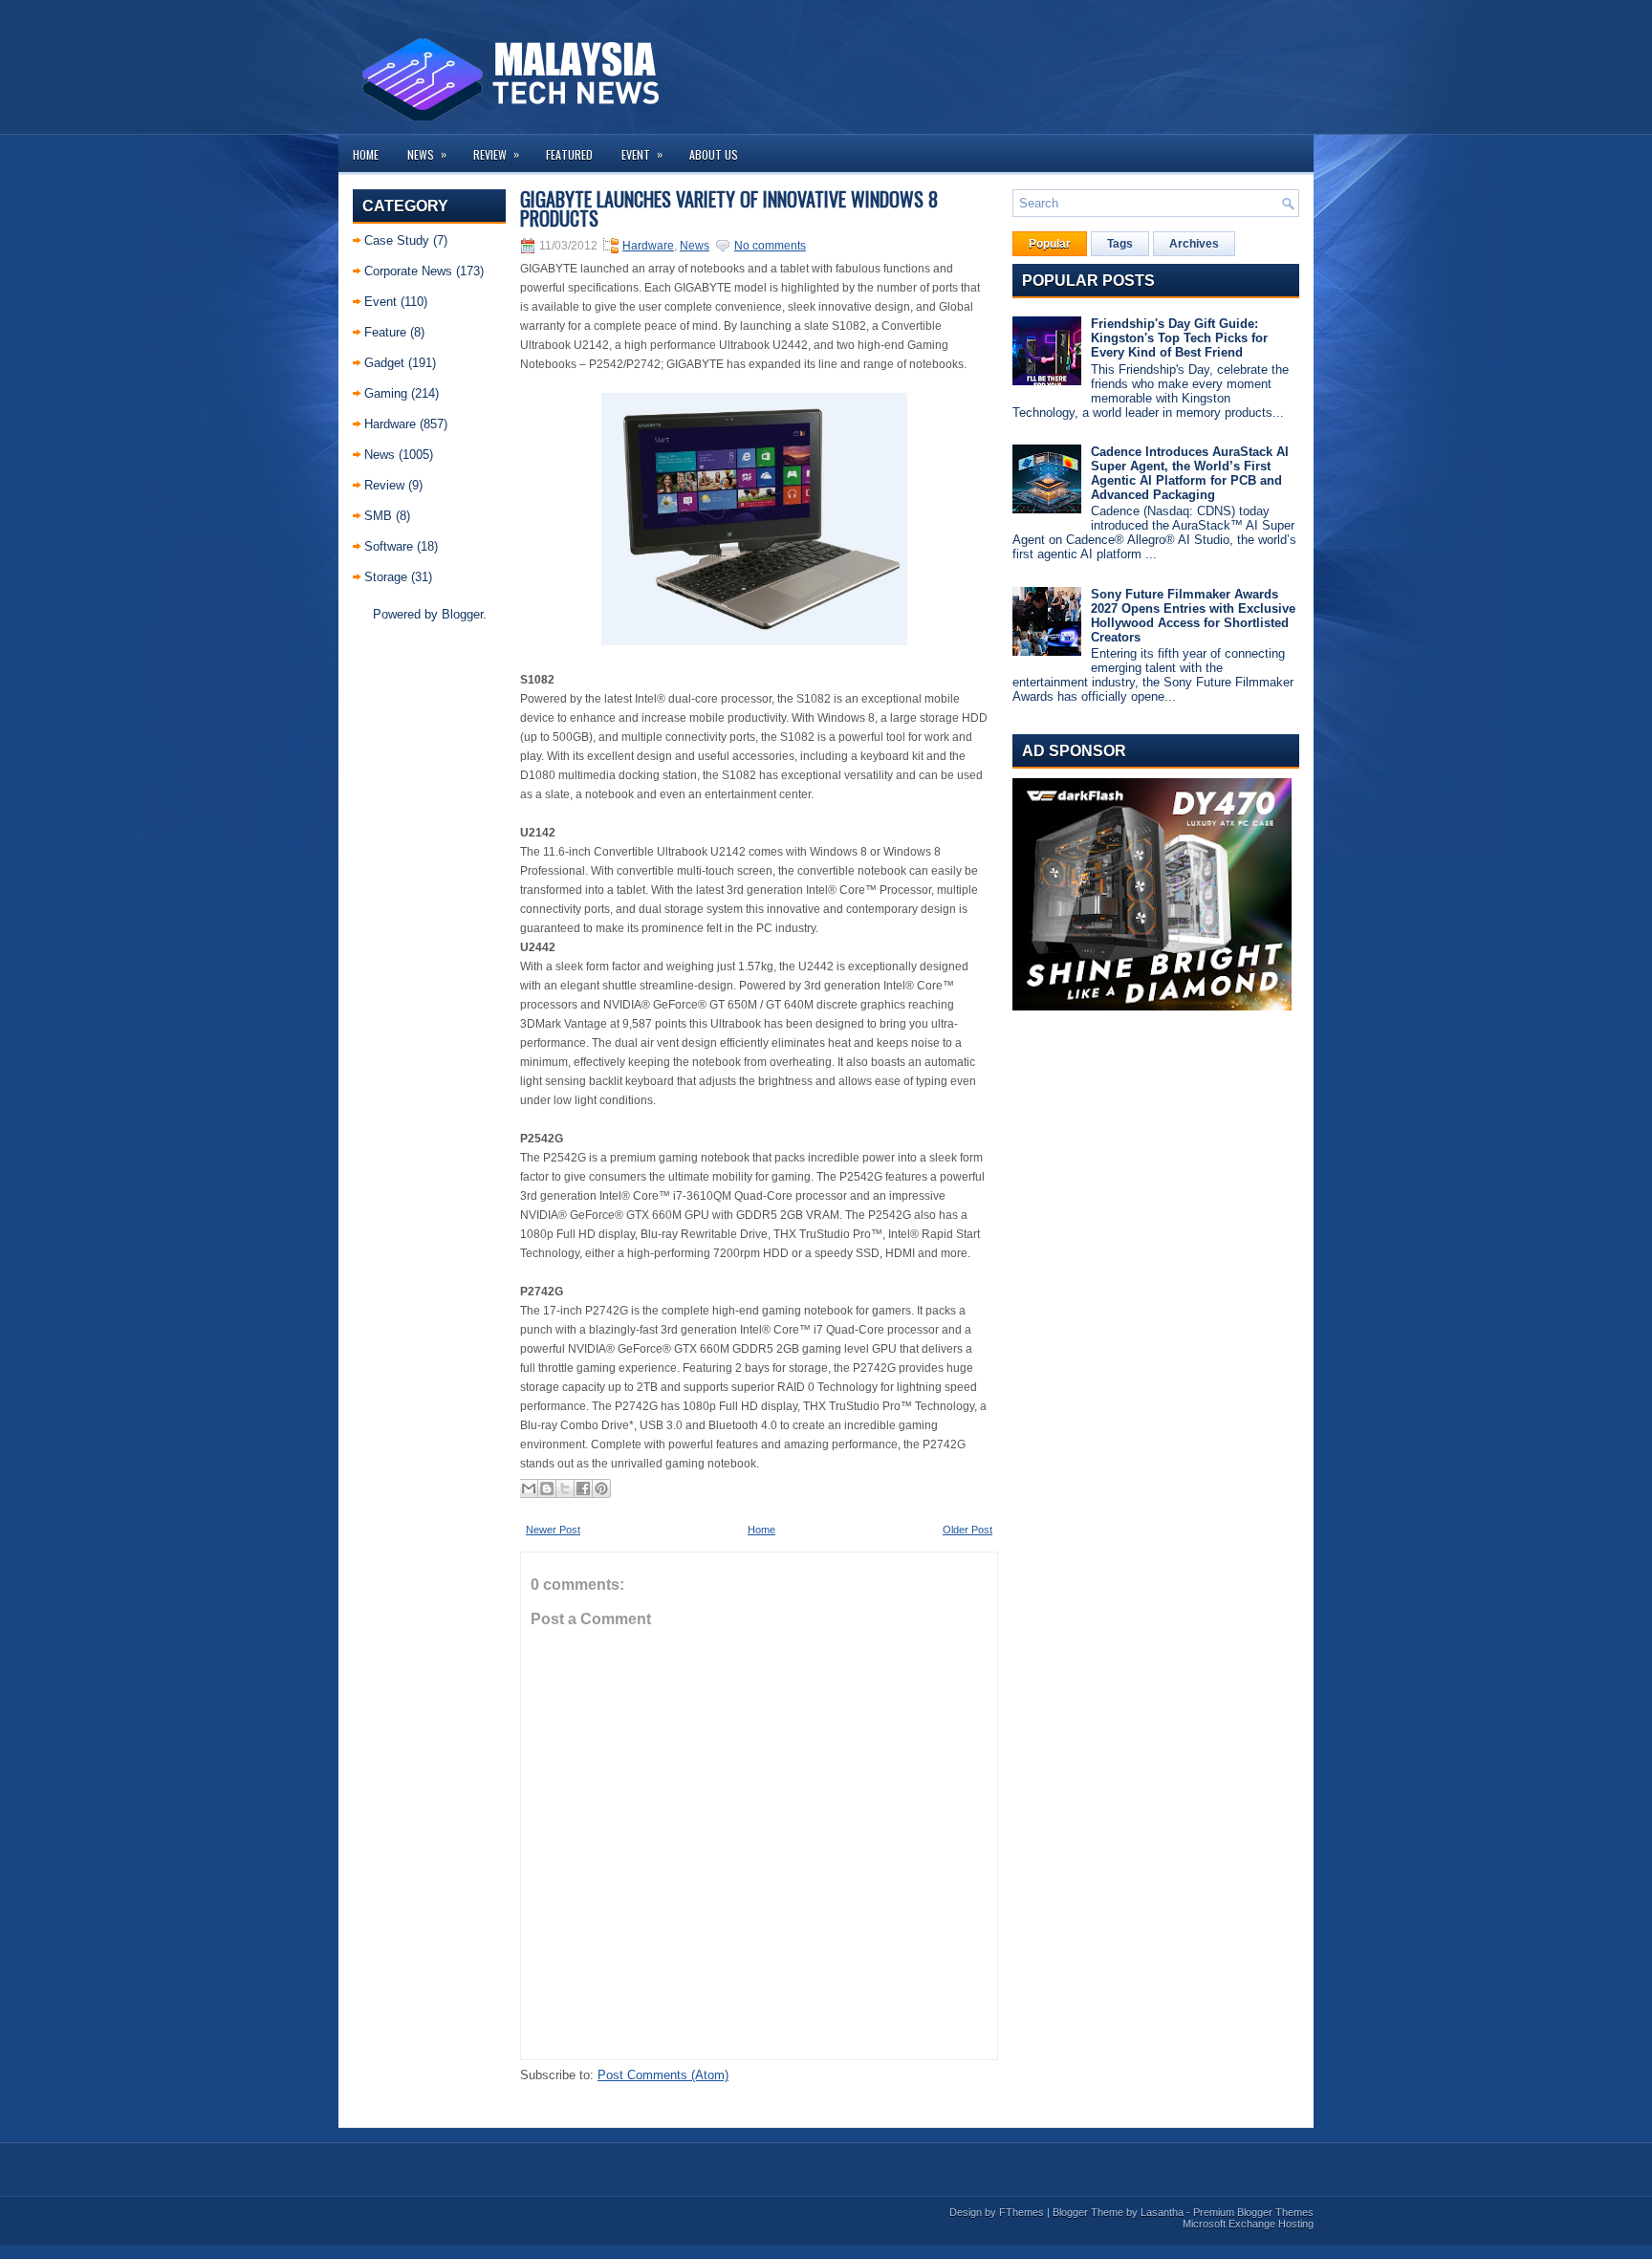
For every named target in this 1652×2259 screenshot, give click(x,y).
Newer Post (553, 1530)
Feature (385, 332)
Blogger (462, 614)
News (427, 154)
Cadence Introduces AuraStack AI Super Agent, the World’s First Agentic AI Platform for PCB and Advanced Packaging (1190, 473)
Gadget (384, 363)
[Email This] (529, 1488)
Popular (1050, 244)
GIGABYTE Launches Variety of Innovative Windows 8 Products (729, 208)
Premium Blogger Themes (1253, 2212)
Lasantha (1162, 2212)
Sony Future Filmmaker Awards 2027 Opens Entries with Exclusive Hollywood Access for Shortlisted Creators (1193, 616)
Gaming (386, 393)
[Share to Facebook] (583, 1488)
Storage (386, 577)
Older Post (967, 1530)
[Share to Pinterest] (601, 1488)
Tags (1120, 244)
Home (366, 154)
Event (642, 154)
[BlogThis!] (547, 1488)
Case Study (397, 240)
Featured (569, 154)
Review (496, 154)
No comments (770, 246)
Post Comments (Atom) (663, 2075)
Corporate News (408, 271)
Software (389, 546)
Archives (1194, 244)
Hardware (390, 424)
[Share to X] (565, 1488)
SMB (378, 516)
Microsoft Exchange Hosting (1248, 2224)
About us (714, 154)
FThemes (1022, 2212)
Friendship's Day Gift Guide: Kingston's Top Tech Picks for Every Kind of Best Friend (1179, 338)
